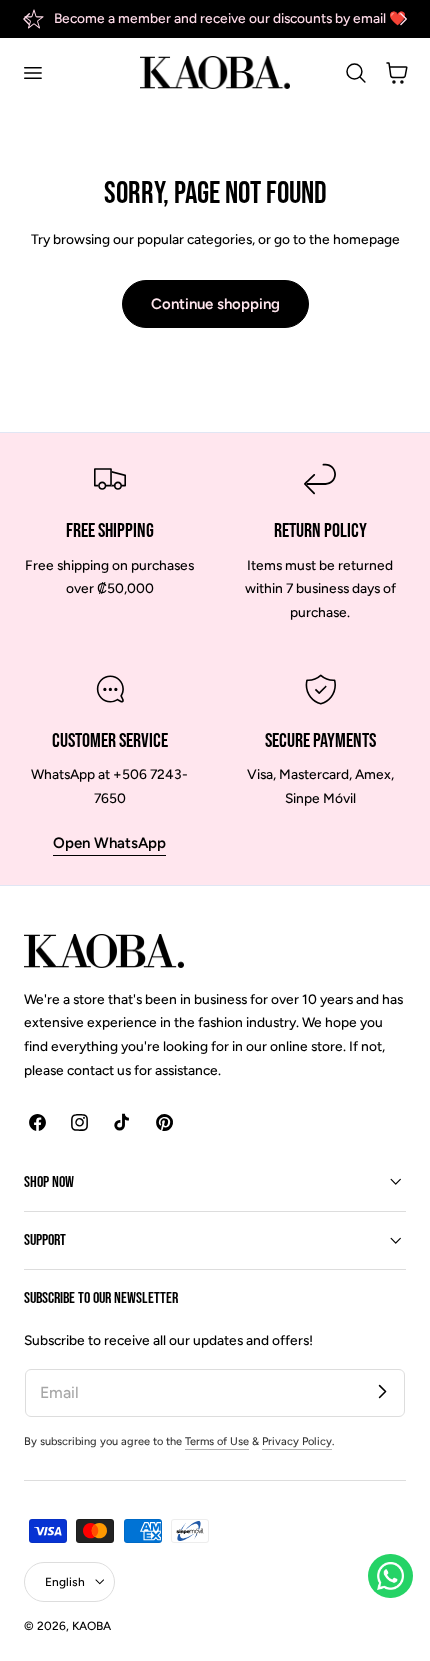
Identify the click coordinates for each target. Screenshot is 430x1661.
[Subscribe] (382, 1392)
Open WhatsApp (109, 843)
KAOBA (91, 1626)
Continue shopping (215, 304)
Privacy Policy (297, 1441)
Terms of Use (217, 1441)
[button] (32, 73)
